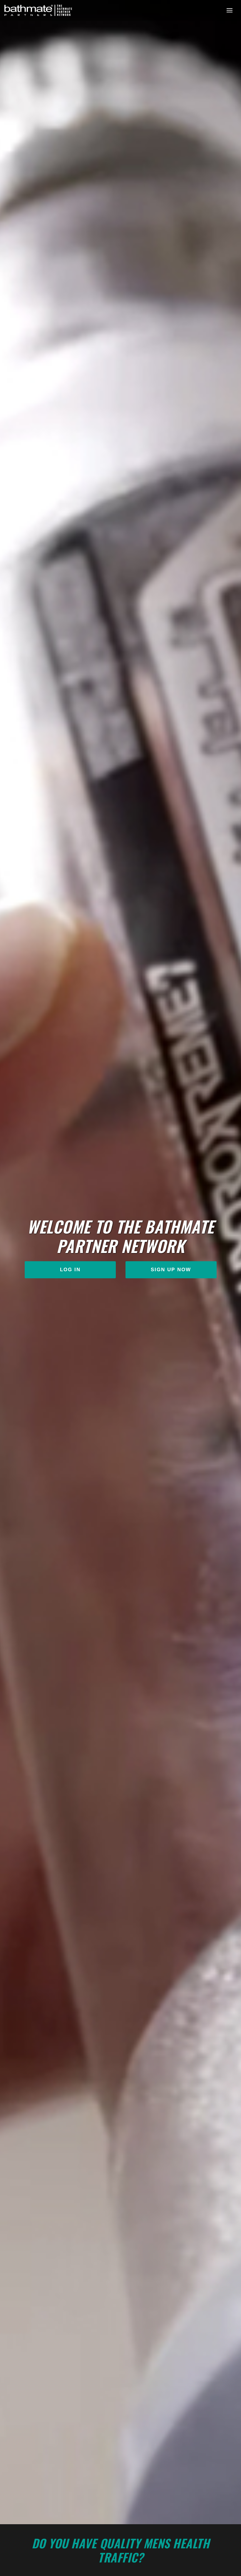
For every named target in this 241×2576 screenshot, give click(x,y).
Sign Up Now (171, 1270)
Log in (70, 1270)
